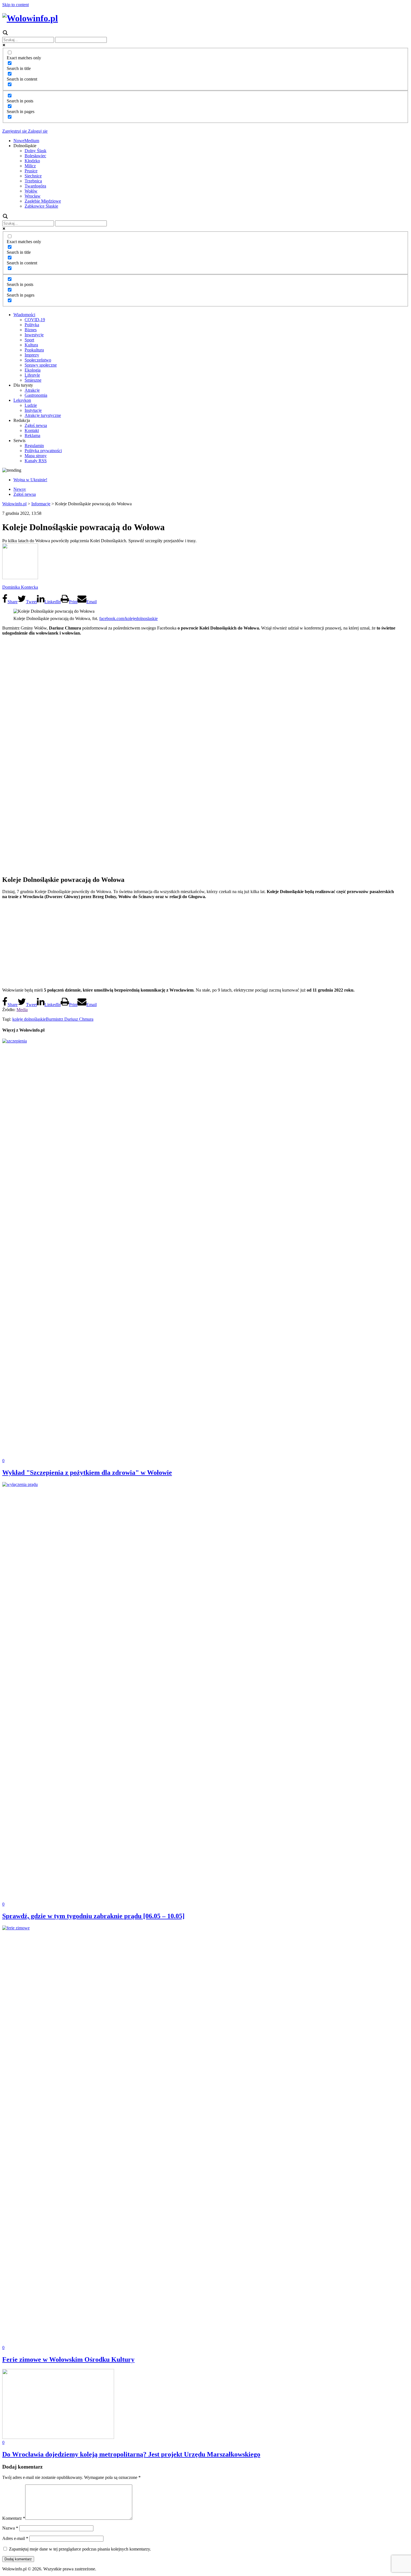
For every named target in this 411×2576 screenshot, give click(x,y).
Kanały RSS (36, 461)
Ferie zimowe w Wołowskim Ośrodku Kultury (68, 2359)
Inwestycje (34, 335)
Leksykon (22, 400)
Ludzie (31, 405)
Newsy (20, 489)
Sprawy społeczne (41, 365)
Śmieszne (33, 380)
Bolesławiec (35, 156)
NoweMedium (26, 141)
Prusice (31, 171)
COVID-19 (35, 320)
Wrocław (33, 196)
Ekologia (33, 370)
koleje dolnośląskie (29, 1019)
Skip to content (16, 5)
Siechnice (33, 176)
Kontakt (32, 430)
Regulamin (34, 446)
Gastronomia (36, 395)
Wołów (31, 191)
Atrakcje (32, 390)
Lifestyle (32, 375)
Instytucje (33, 410)
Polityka (32, 325)
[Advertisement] (206, 943)
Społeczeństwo (38, 360)
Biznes (31, 330)
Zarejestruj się (15, 131)
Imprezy (32, 355)
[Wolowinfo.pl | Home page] (30, 18)
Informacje (41, 504)
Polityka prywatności (43, 451)
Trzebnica (33, 181)
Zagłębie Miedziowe (43, 201)
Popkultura (34, 350)
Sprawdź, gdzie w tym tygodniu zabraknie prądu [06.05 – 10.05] (93, 1916)
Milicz (30, 166)
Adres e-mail (15, 2538)
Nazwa (10, 2528)
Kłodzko (32, 161)
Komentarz (14, 2518)
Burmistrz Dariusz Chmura (70, 1019)
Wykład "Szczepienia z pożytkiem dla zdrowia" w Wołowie (87, 1473)
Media (22, 1010)
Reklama (32, 435)
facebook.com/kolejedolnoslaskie (128, 618)
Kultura (31, 345)
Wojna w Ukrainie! (30, 480)
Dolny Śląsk (36, 151)
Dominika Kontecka (20, 587)
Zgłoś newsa (36, 425)
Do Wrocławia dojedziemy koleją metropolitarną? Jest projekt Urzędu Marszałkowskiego (131, 2454)
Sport (29, 340)
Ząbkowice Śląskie (41, 206)
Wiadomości (24, 315)
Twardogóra (35, 186)
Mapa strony (36, 456)
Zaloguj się (37, 131)
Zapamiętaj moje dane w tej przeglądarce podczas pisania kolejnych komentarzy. (80, 2549)
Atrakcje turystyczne (43, 415)
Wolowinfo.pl (14, 504)
